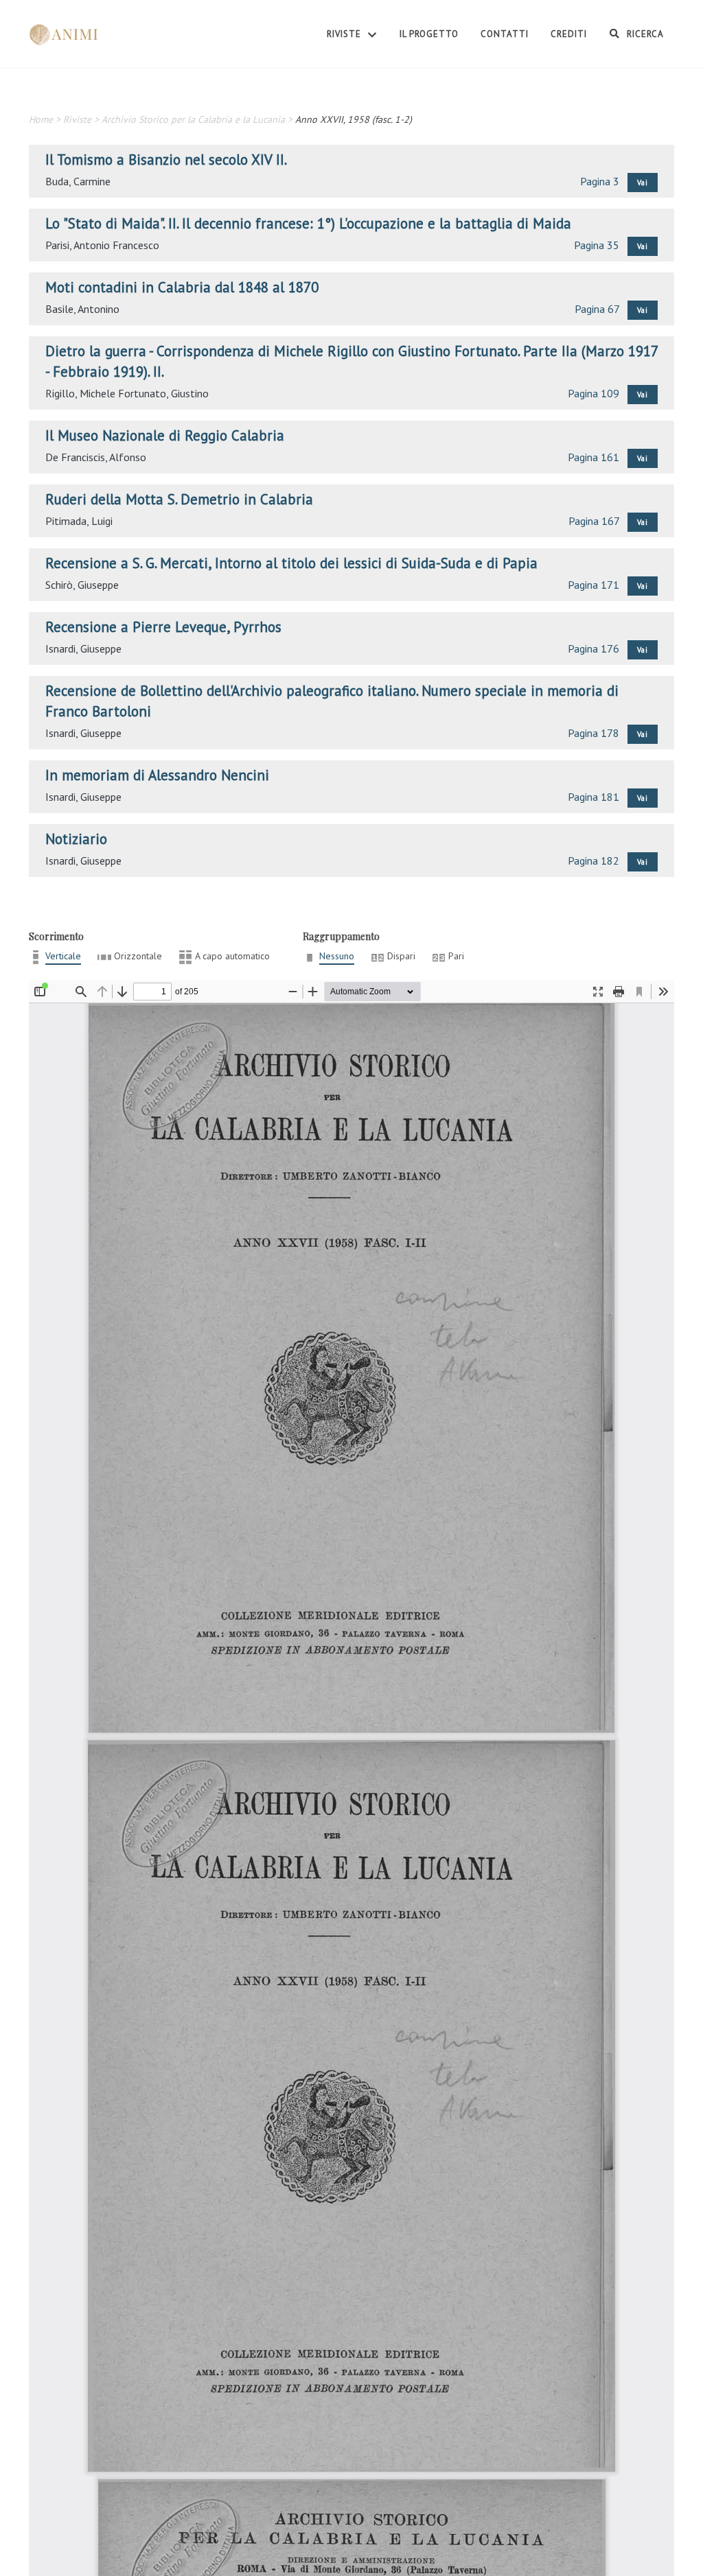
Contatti (505, 34)
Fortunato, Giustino (163, 393)
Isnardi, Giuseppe (83, 648)
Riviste (345, 34)
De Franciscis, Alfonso (96, 457)
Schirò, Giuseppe (82, 585)
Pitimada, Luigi (79, 521)
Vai (643, 183)
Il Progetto (429, 34)
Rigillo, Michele (80, 393)
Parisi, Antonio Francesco (102, 245)
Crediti (569, 34)
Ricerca (644, 34)
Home (41, 119)
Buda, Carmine (78, 181)
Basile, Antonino (82, 309)
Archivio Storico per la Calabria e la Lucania (193, 119)
